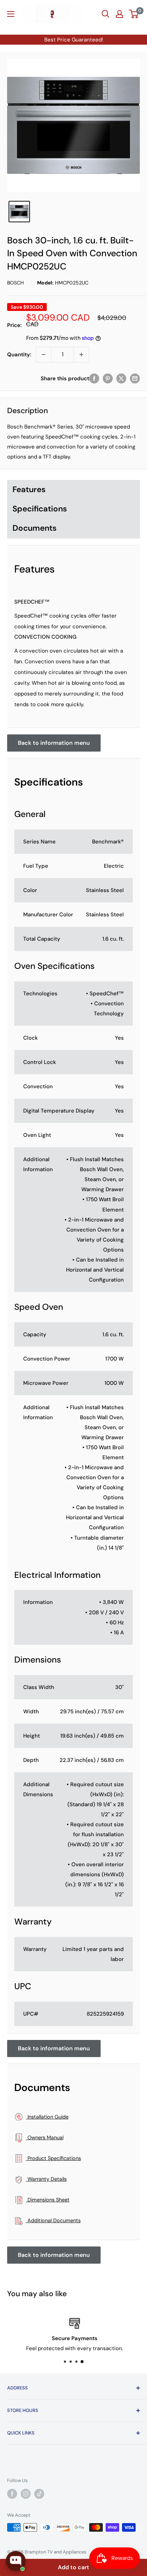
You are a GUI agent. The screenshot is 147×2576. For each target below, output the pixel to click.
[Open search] (106, 14)
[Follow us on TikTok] (39, 2494)
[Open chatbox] (16, 2561)
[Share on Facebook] (94, 378)
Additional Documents (53, 2220)
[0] (134, 14)
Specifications (40, 509)
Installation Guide (47, 2117)
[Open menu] (11, 14)
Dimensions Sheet (48, 2200)
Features (29, 489)
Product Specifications (54, 2158)
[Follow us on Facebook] (12, 2494)
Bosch (16, 283)
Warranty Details (46, 2179)
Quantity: (19, 355)
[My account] (120, 14)
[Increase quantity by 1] (81, 355)
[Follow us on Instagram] (26, 2494)
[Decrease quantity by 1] (44, 355)
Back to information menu (54, 743)
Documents (35, 528)
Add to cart (73, 2567)
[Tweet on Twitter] (121, 378)
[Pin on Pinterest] (108, 378)
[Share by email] (135, 378)
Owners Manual (45, 2137)
